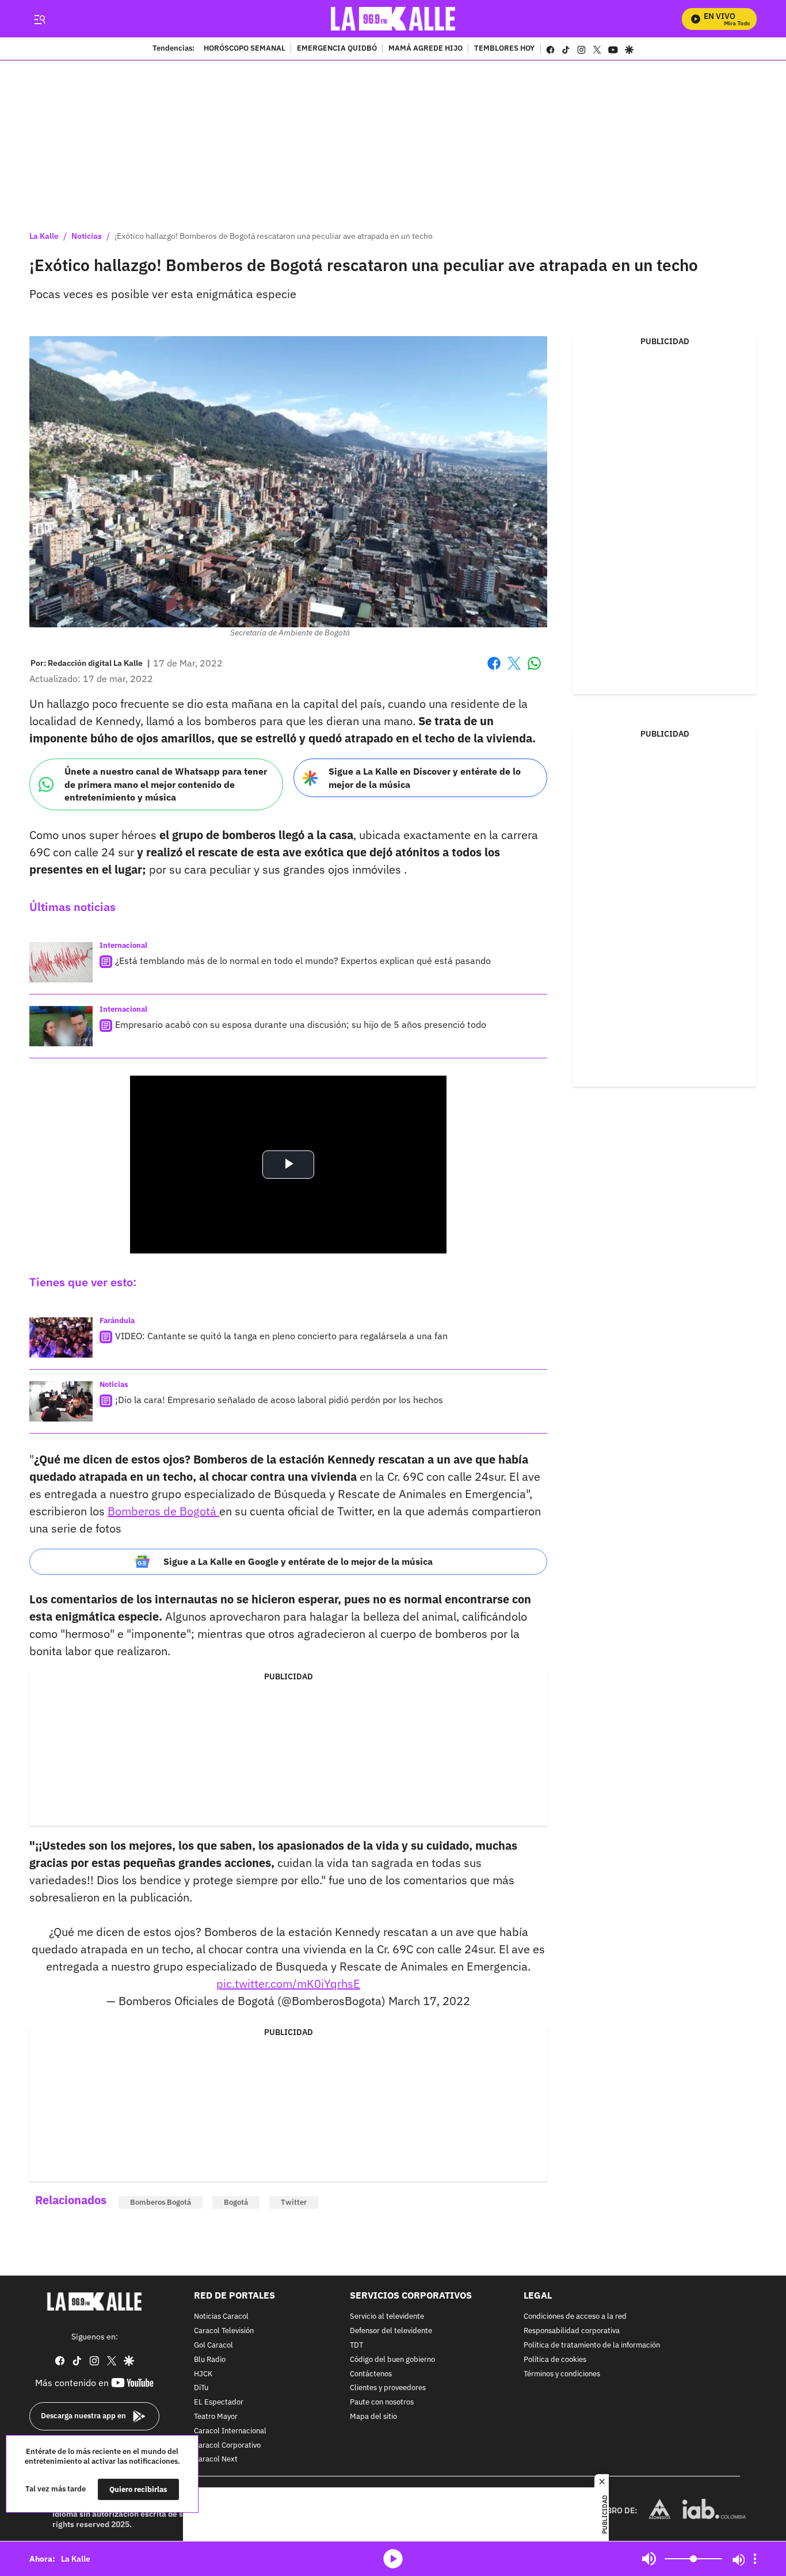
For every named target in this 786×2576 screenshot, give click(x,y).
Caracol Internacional (230, 2431)
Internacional (123, 945)
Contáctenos (371, 2374)
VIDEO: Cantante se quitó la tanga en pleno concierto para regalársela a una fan (281, 1336)
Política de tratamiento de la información (592, 2346)
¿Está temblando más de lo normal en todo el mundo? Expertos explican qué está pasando (303, 961)
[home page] (393, 19)
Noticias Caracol (221, 2317)
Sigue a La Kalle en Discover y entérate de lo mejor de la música (425, 778)
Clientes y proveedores (388, 2389)
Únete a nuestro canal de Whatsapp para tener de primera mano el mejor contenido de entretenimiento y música (166, 784)
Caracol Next (216, 2460)
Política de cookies (555, 2360)
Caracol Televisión (224, 2331)
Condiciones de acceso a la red (575, 2317)
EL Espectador (219, 2402)
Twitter (294, 2202)
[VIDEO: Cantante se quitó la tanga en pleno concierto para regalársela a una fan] (61, 1337)
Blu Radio (210, 2360)
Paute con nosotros (382, 2402)
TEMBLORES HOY (504, 49)
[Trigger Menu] (39, 19)
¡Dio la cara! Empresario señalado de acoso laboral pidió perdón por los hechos (279, 1400)
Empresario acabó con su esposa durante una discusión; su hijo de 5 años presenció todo (301, 1024)
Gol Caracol (213, 2346)
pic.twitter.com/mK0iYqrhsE (288, 1984)
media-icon (393, 2559)
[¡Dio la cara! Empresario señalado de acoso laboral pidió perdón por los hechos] (61, 1401)
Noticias (87, 236)
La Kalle (44, 236)
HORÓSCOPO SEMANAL (245, 49)
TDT (356, 2346)
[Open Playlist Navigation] (755, 2559)
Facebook (494, 670)
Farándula (117, 1321)
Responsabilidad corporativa (572, 2331)
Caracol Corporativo (227, 2446)
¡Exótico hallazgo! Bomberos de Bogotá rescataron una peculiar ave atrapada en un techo (274, 236)
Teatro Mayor (216, 2417)
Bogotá (236, 2202)
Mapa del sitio (373, 2417)
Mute (649, 2559)
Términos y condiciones (562, 2374)
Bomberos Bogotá (161, 2202)
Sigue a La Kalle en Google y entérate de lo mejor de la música (298, 1561)
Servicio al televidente (387, 2317)
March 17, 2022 (429, 2001)
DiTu (201, 2389)
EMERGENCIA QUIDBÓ (337, 49)
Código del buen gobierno (392, 2360)
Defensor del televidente (391, 2331)
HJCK (203, 2374)
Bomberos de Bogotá (163, 1511)
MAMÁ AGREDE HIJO (426, 49)
